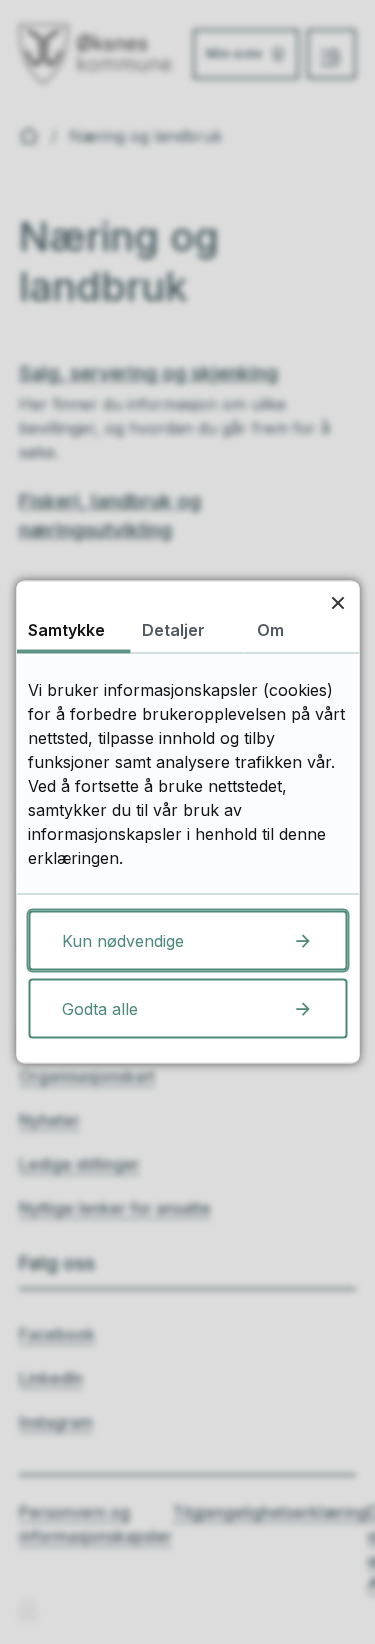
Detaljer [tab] (173, 630)
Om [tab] (270, 630)
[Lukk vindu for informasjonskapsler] (337, 602)
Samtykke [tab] (66, 630)
